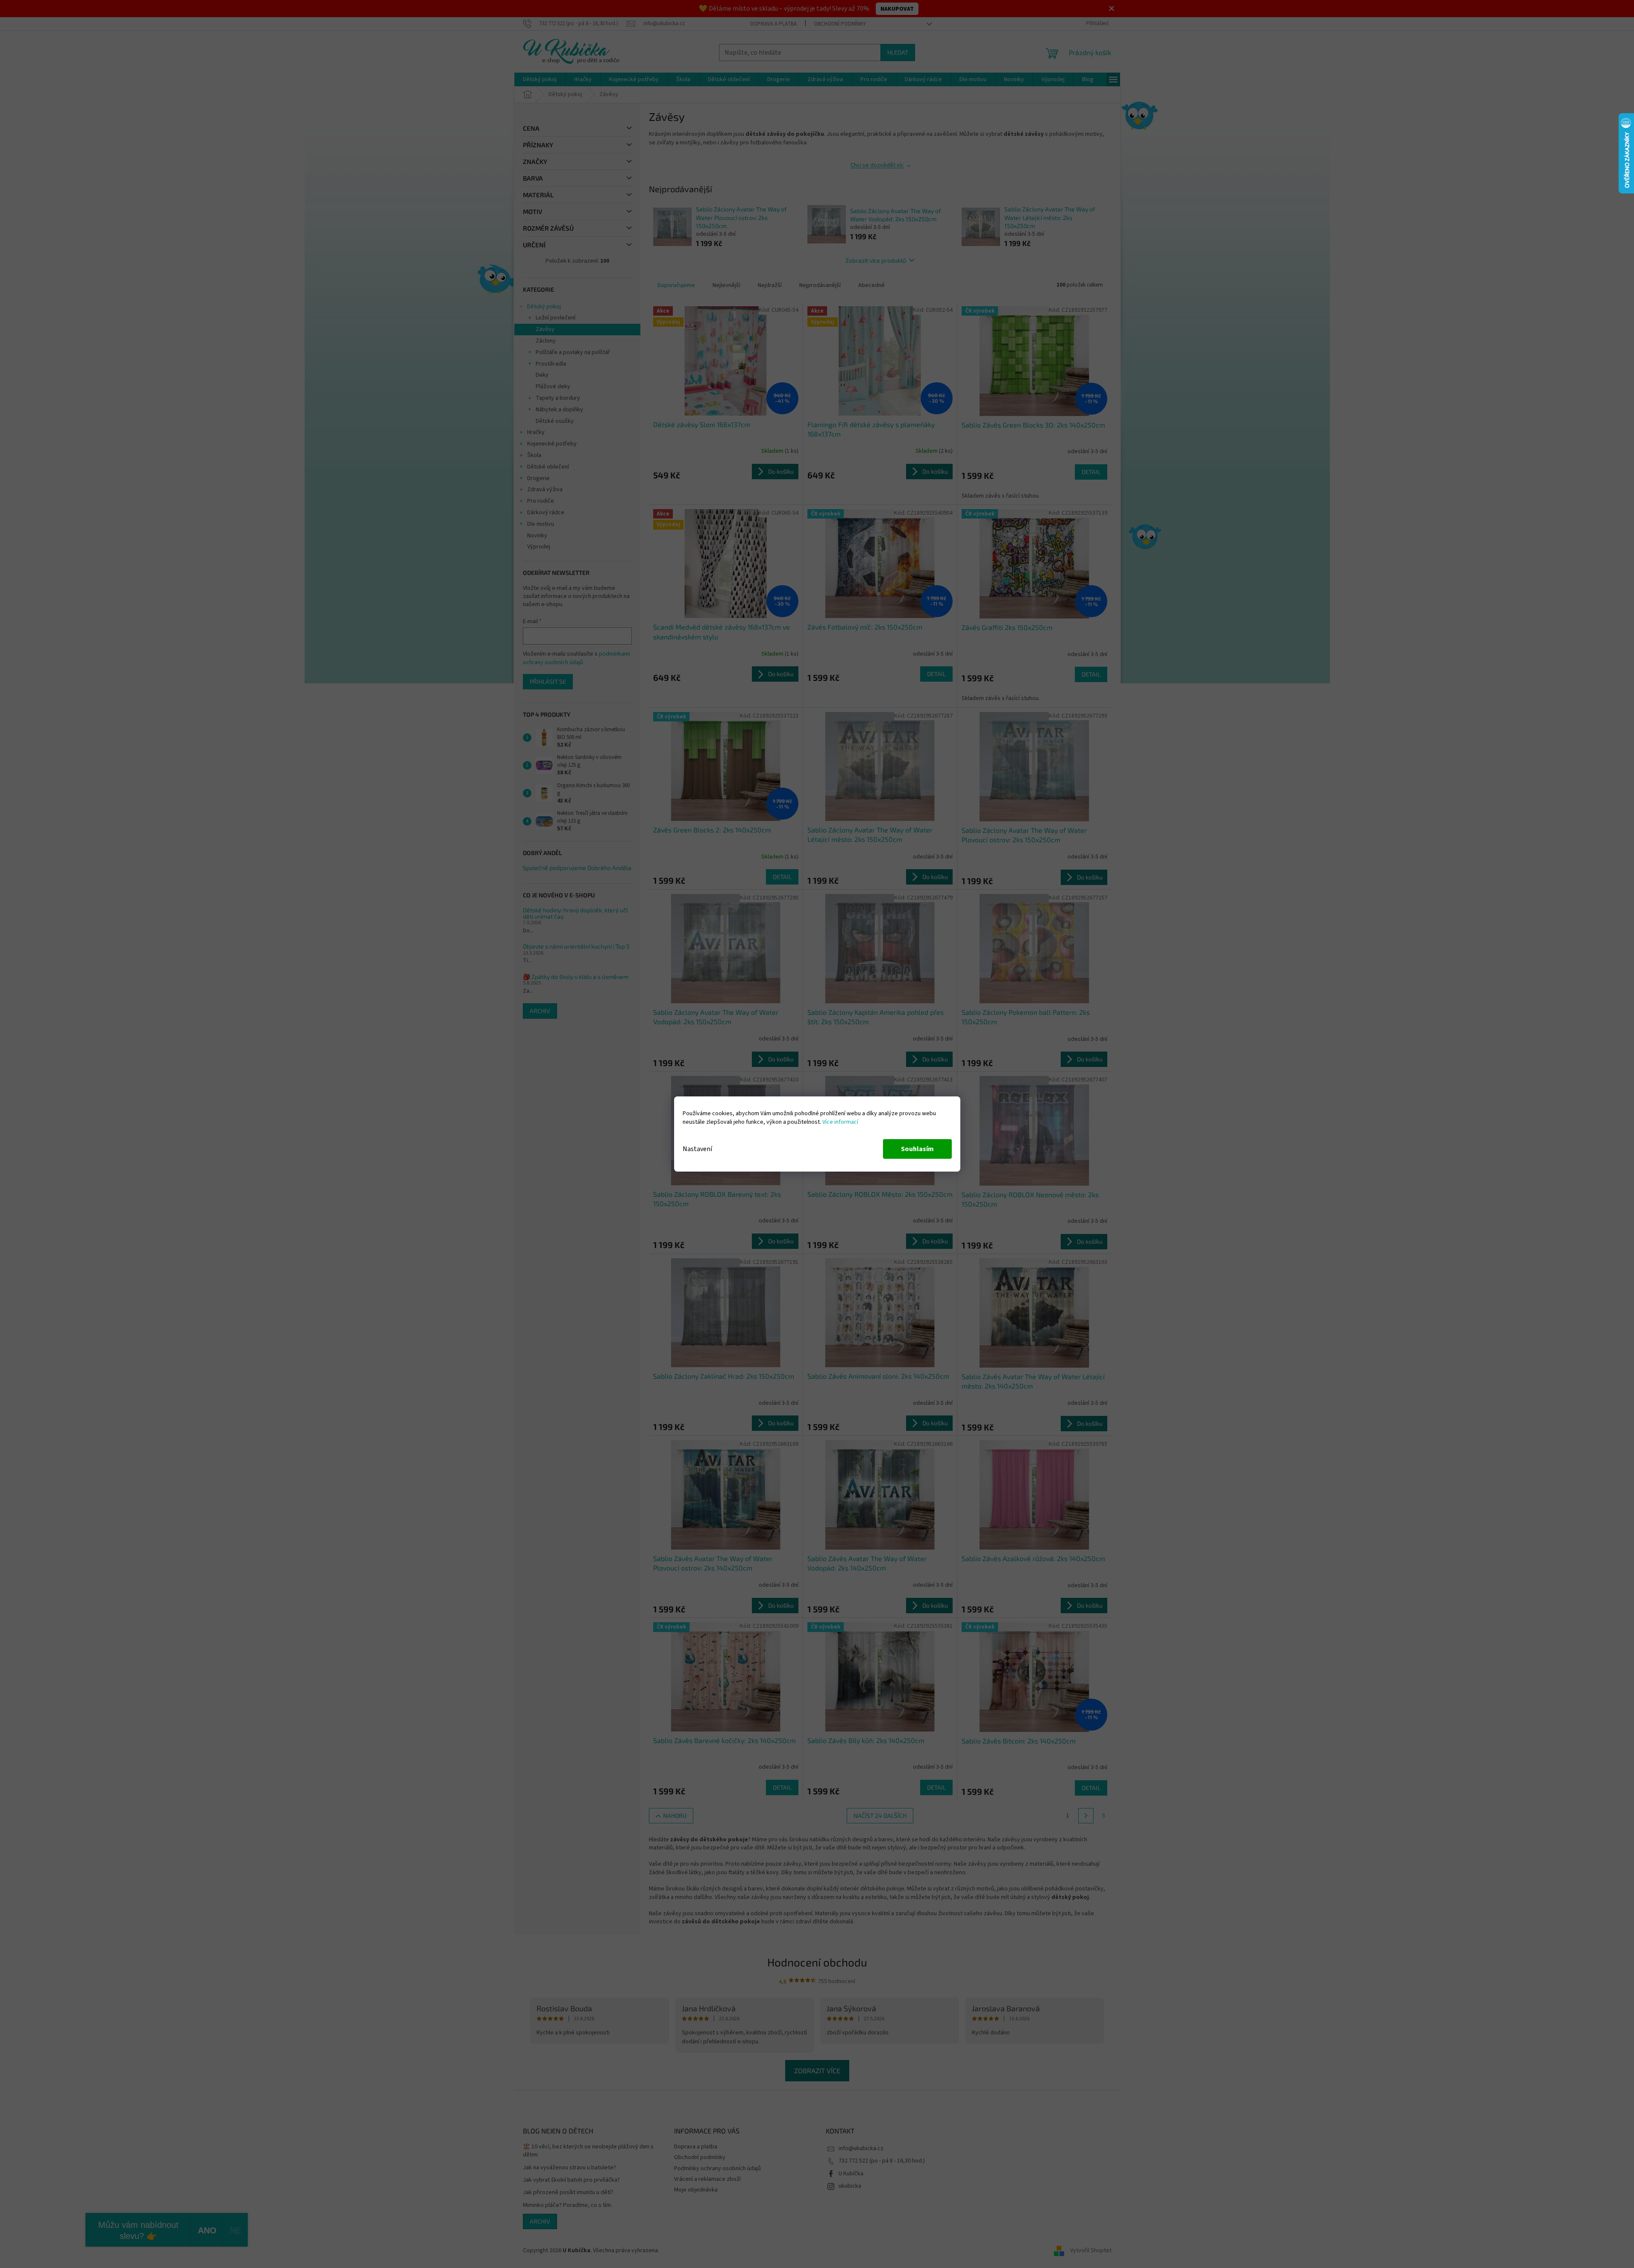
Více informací (840, 1122)
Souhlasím (917, 1149)
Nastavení (697, 1149)
